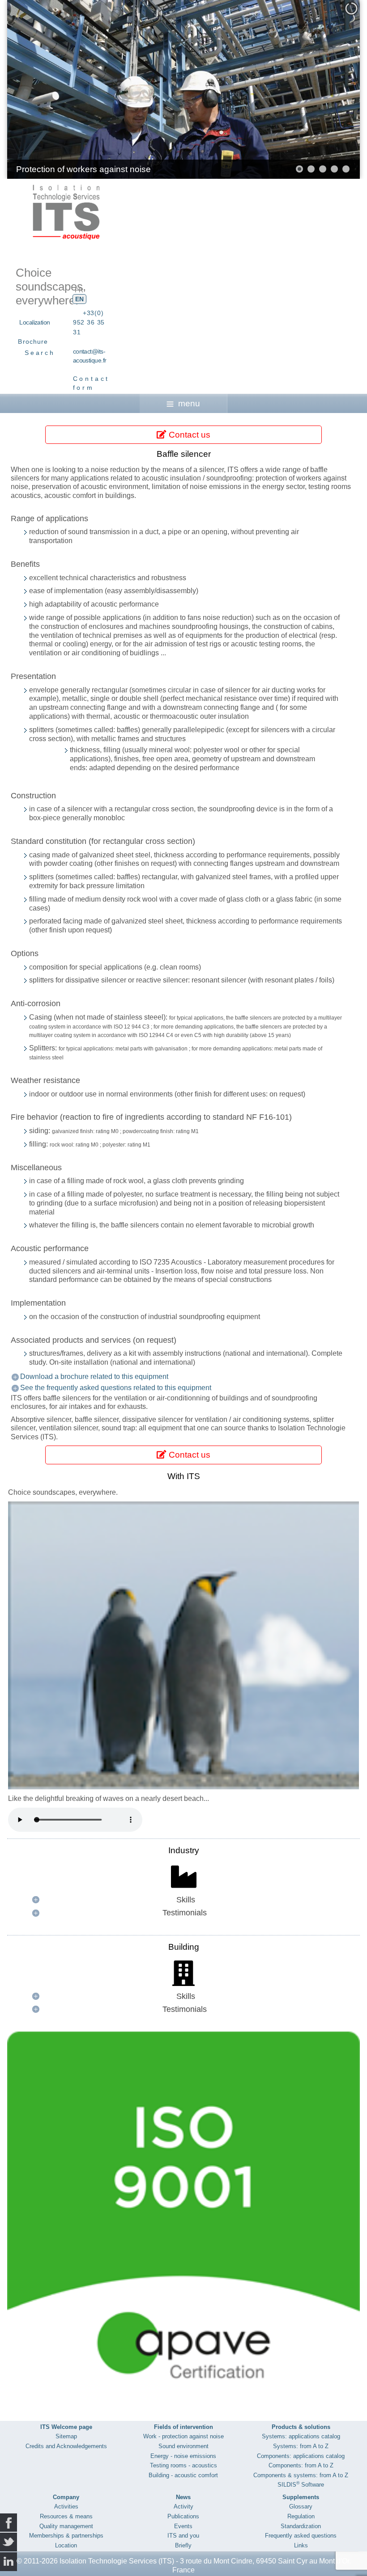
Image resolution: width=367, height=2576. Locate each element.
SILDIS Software (301, 2485)
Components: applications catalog (301, 2456)
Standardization (301, 2526)
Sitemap (66, 2436)
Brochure (33, 341)
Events (183, 2526)
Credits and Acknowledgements (66, 2446)
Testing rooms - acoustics (183, 2465)
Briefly (183, 2545)
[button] (333, 89)
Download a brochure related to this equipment (94, 1377)
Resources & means (66, 2516)
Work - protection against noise (183, 2436)
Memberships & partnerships (66, 2536)
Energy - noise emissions (183, 2456)
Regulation (301, 2516)
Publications (183, 2516)
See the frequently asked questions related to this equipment (116, 1388)
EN (79, 299)
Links (301, 2545)
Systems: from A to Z (301, 2446)
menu (189, 403)
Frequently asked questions (301, 2536)
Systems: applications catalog (301, 2436)
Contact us (188, 435)
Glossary (301, 2506)
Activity (183, 2506)
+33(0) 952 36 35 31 (89, 323)
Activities (66, 2506)
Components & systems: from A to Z (301, 2475)
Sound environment (183, 2446)
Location (66, 2545)
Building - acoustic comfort (183, 2475)
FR (79, 290)
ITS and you (183, 2536)
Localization (34, 322)
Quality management (66, 2526)
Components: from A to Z (301, 2465)
